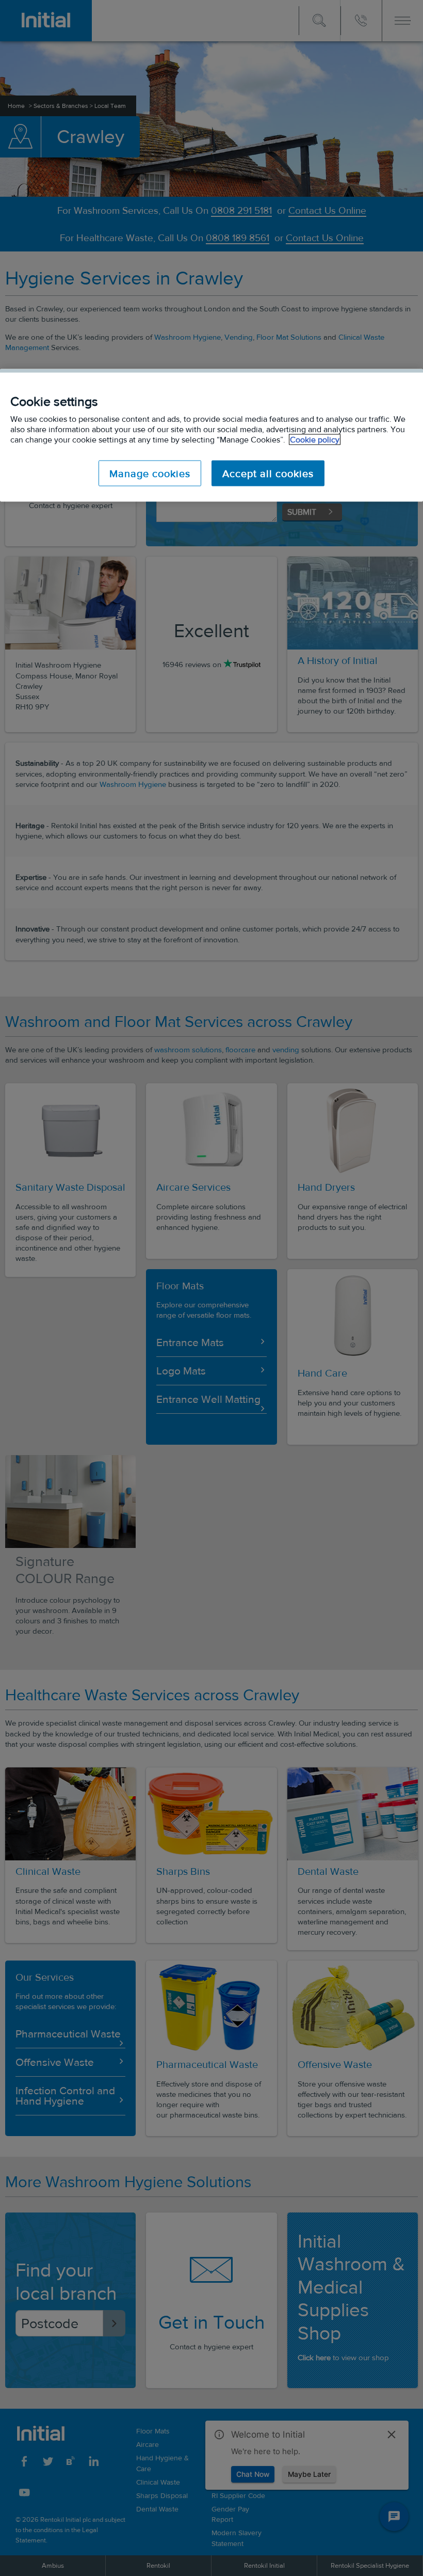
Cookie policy (315, 440)
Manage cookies (150, 473)
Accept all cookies (268, 473)
